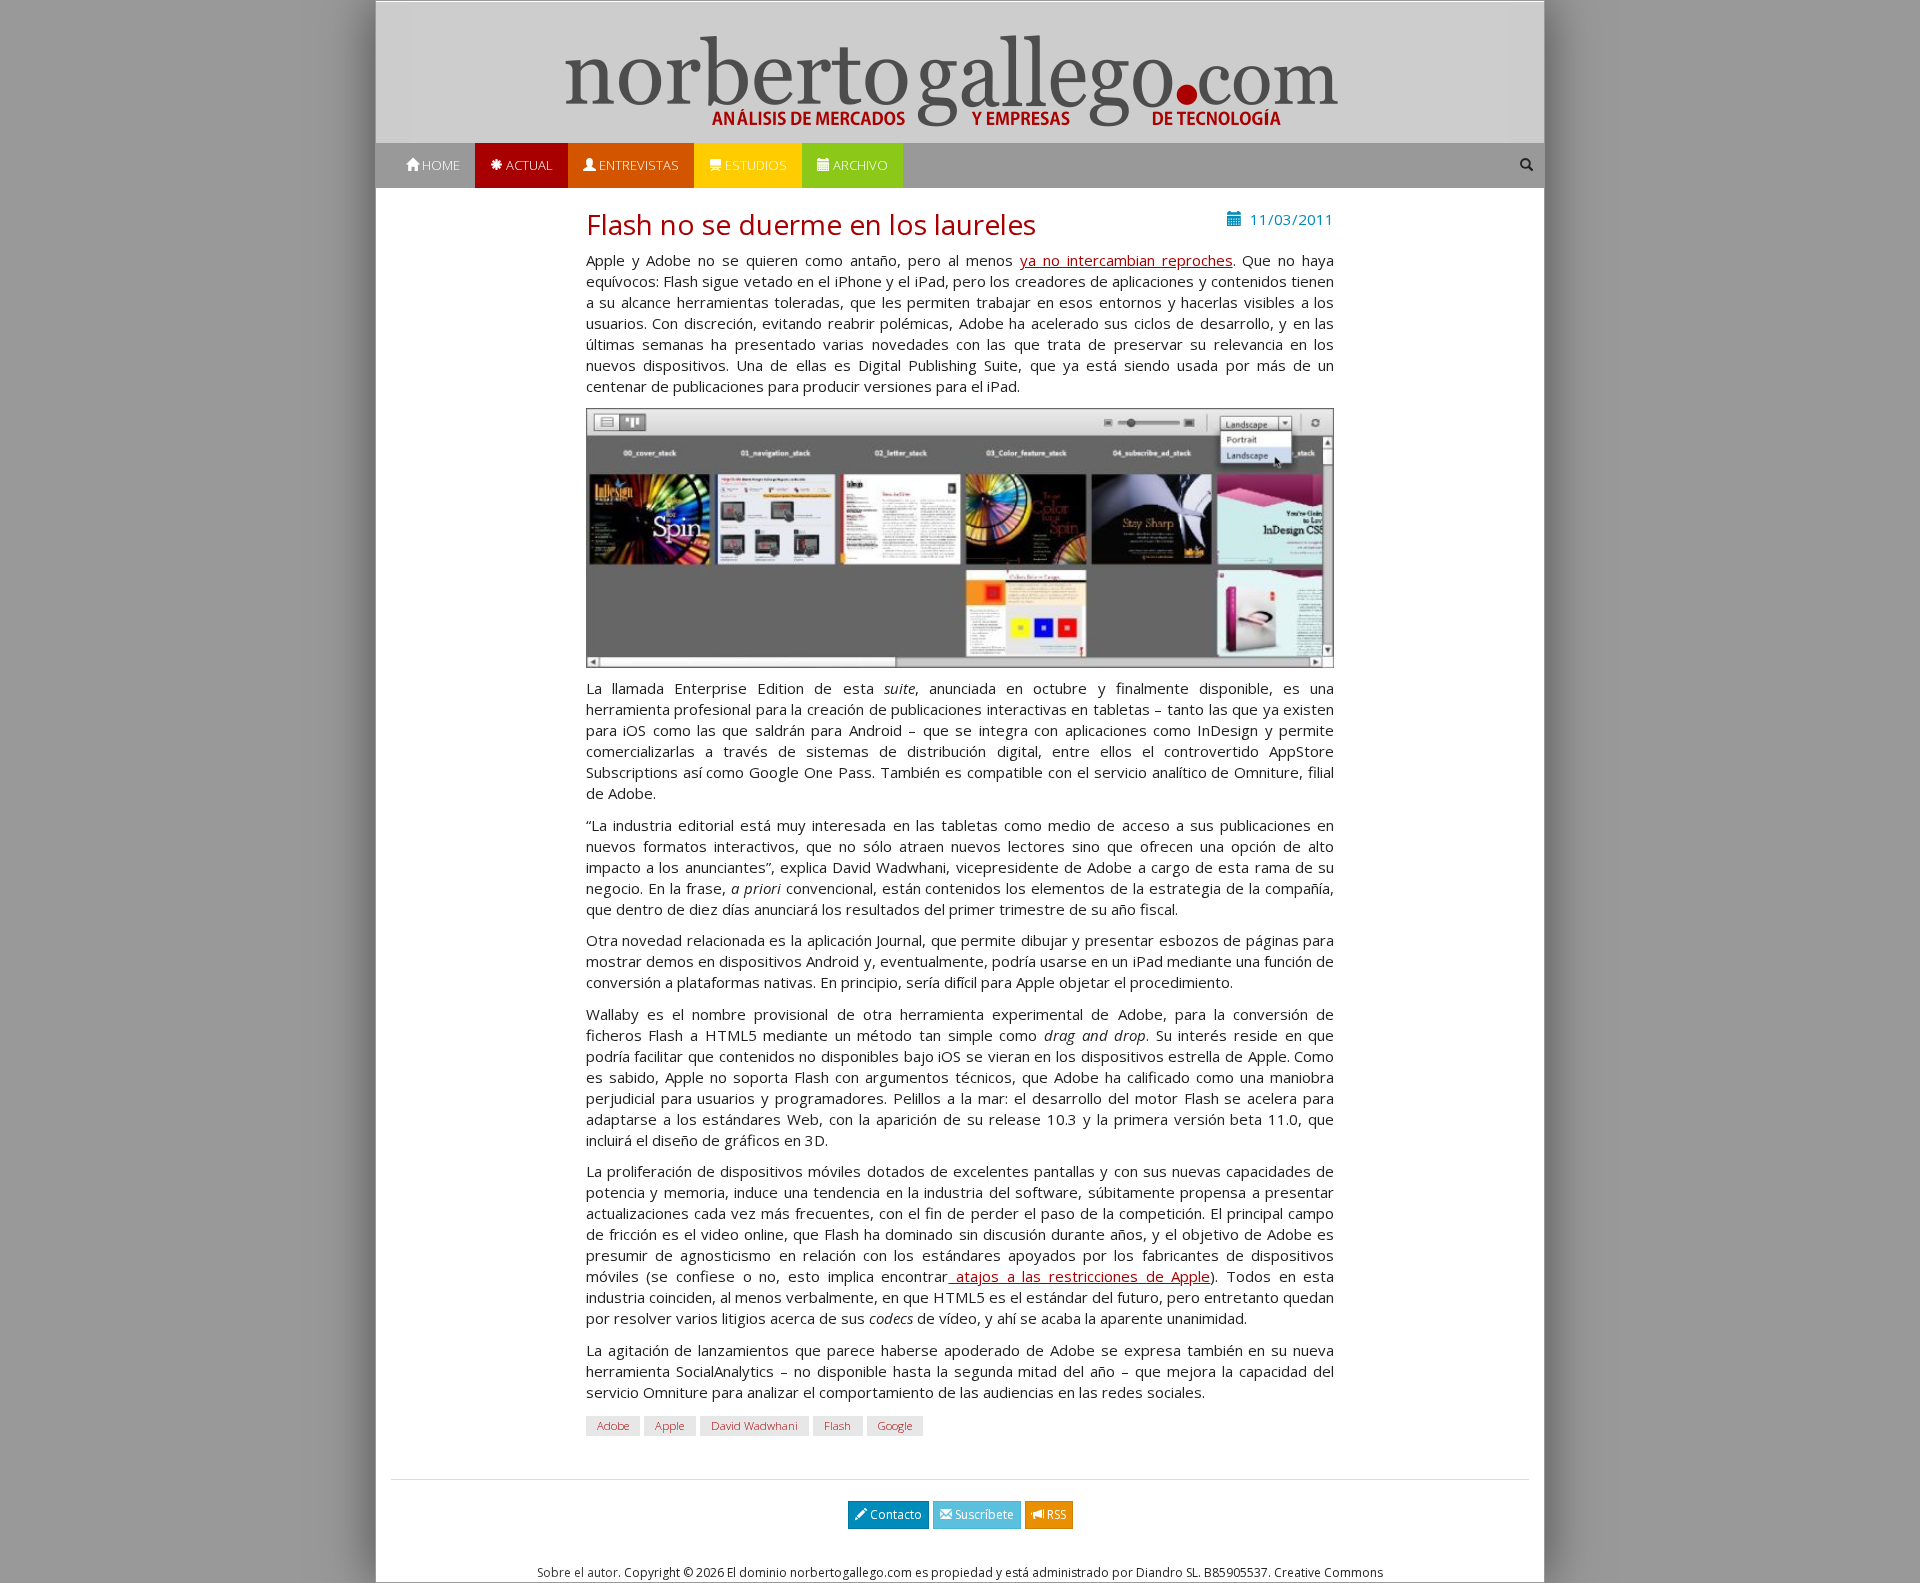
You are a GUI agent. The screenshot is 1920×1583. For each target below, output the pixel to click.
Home (439, 165)
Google (895, 1425)
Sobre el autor (577, 1572)
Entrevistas (637, 165)
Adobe (613, 1425)
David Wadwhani (754, 1425)
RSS (1055, 1514)
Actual (528, 165)
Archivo (859, 165)
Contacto (894, 1514)
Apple (669, 1425)
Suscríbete (983, 1514)
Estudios (754, 165)
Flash (837, 1425)
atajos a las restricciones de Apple (1079, 1276)
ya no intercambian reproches (1126, 260)
